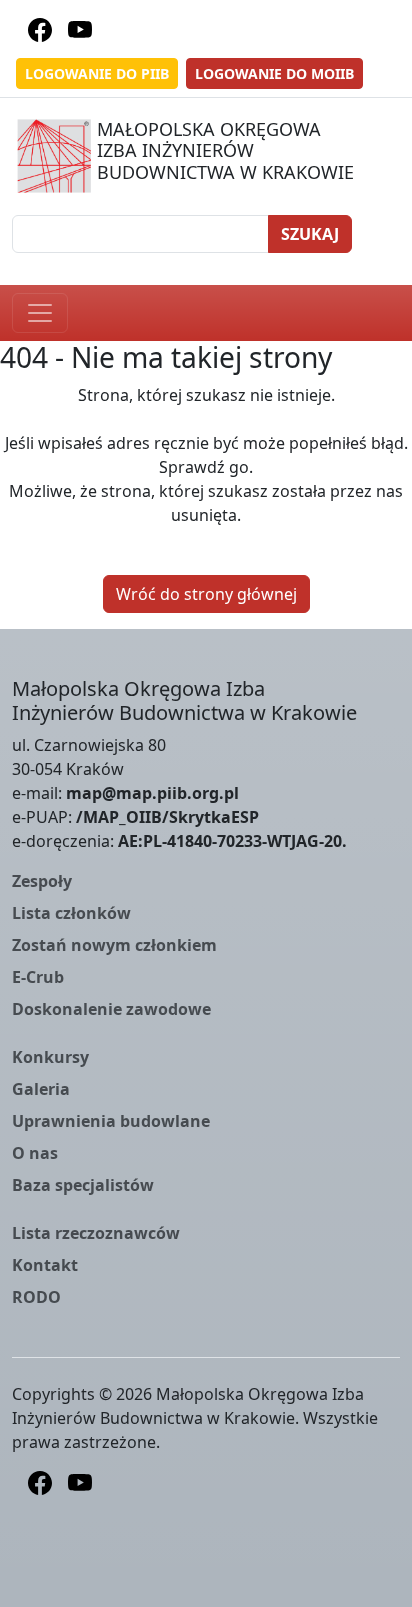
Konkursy (50, 1057)
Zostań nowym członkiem (114, 945)
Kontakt (45, 1265)
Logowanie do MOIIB (274, 73)
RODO (36, 1297)
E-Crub (38, 977)
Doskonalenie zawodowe (111, 1009)
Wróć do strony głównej (206, 594)
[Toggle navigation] (40, 313)
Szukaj (310, 234)
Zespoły (42, 881)
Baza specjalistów (83, 1185)
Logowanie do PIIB (97, 73)
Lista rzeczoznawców (96, 1233)
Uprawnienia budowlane (111, 1121)
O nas (35, 1153)
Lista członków (71, 913)
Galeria (41, 1089)
